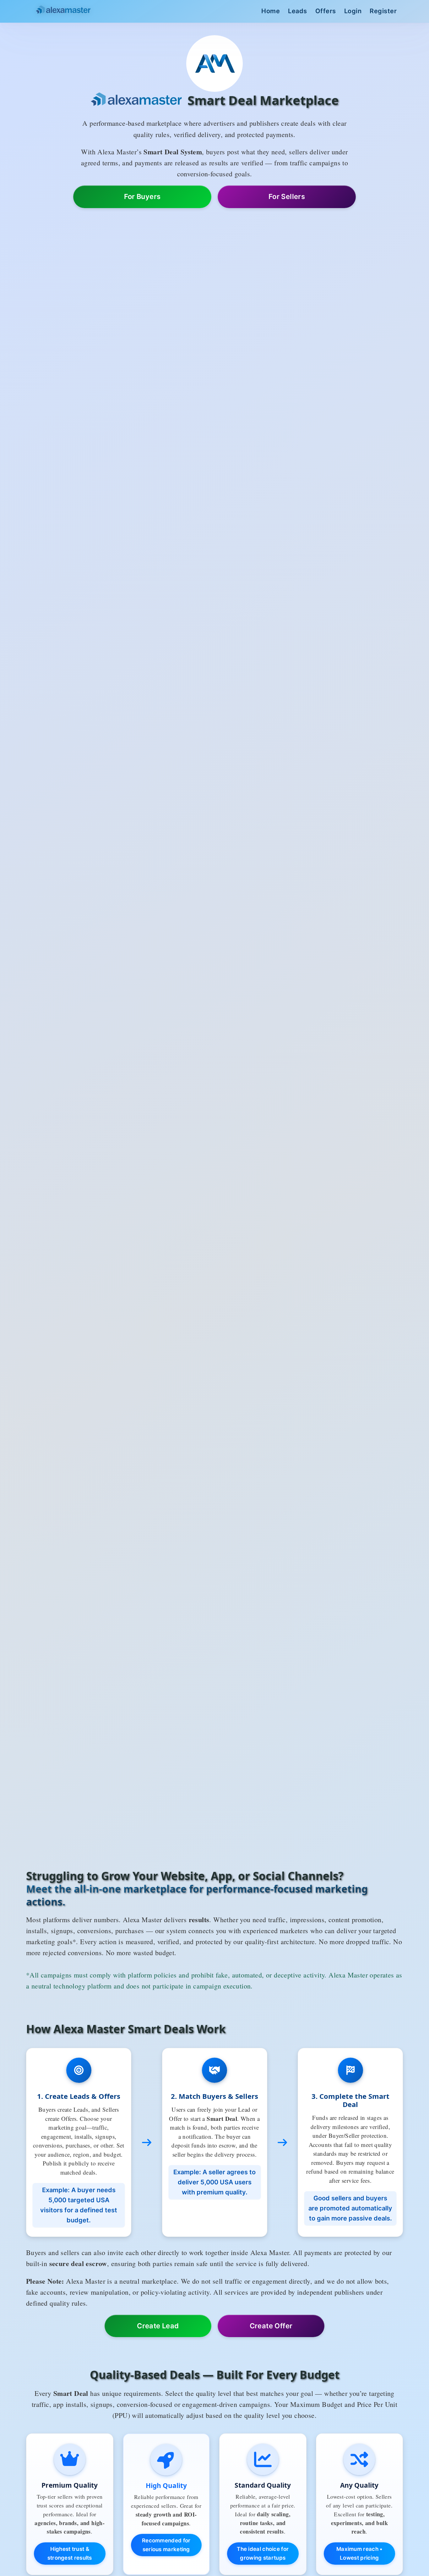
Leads (298, 11)
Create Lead (158, 2326)
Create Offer (271, 2326)
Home (271, 11)
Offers (326, 11)
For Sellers (287, 196)
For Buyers (142, 196)
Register (383, 11)
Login (353, 11)
